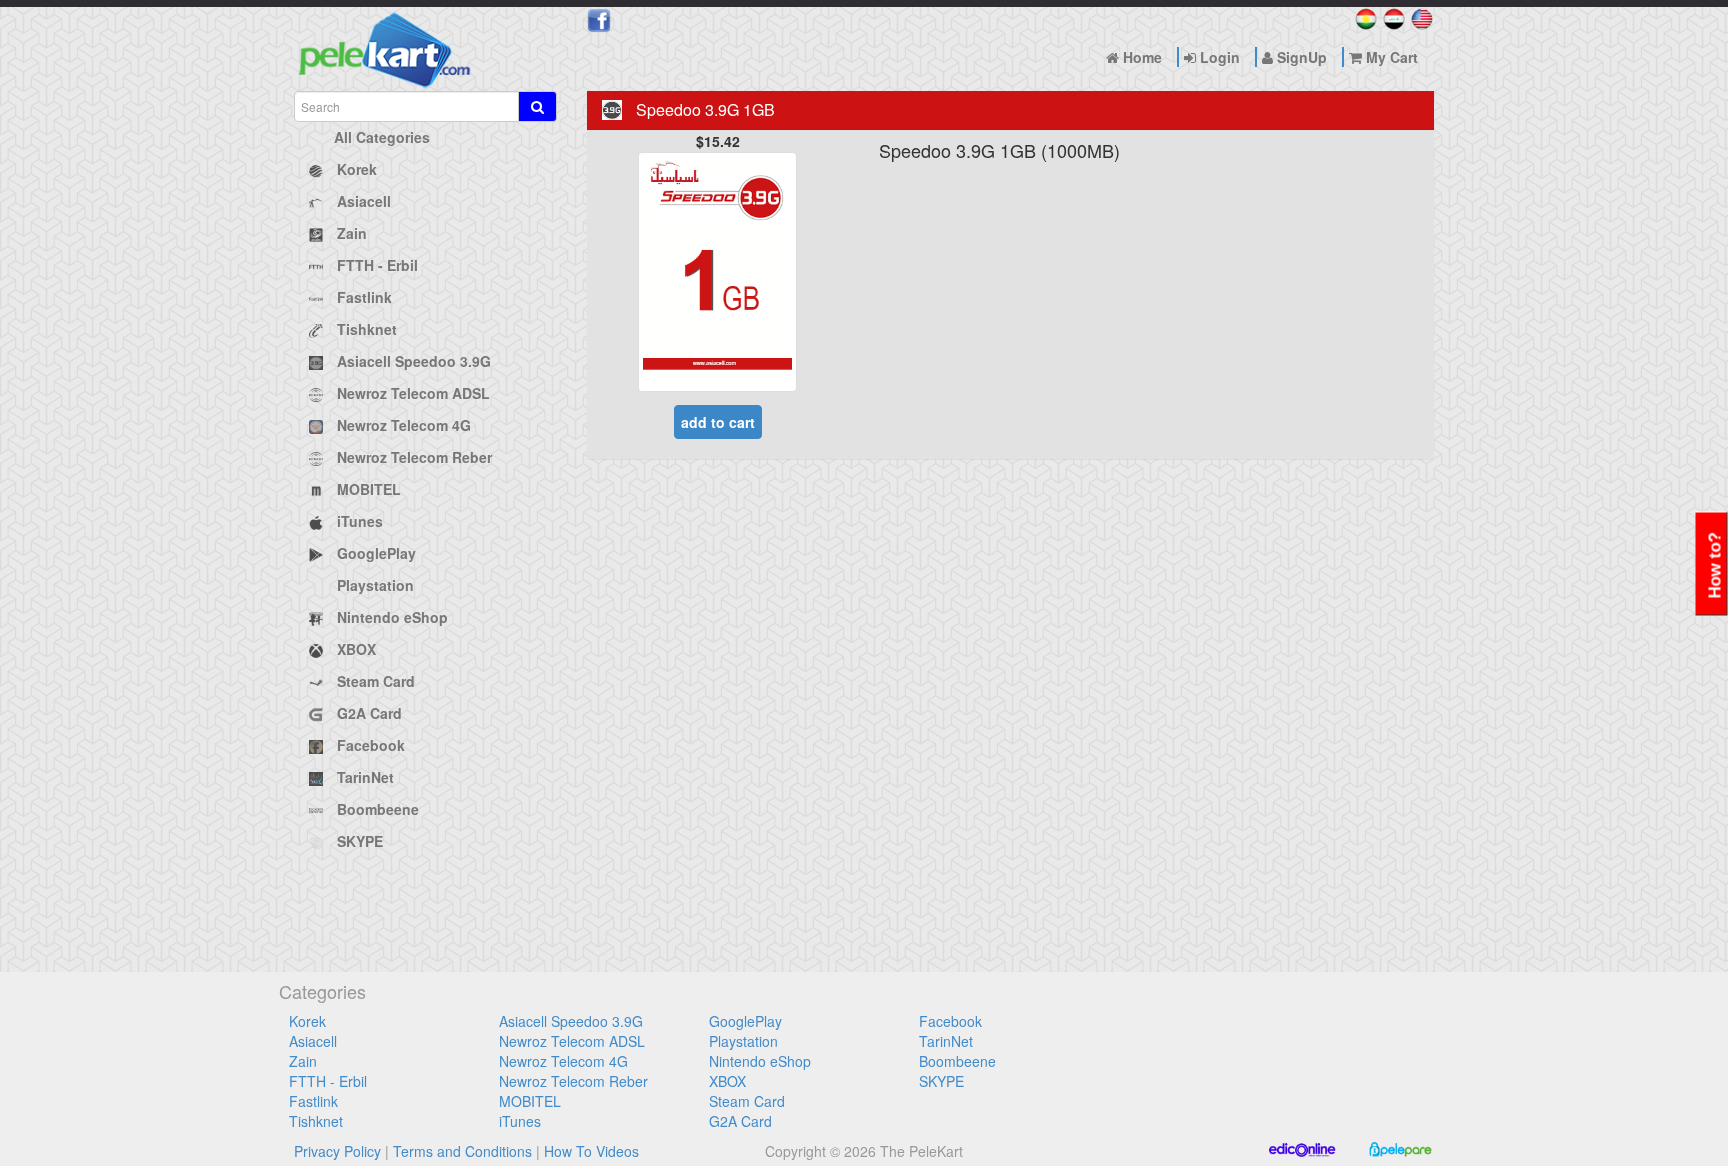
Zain (303, 1061)
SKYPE (941, 1081)
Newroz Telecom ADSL (572, 1041)
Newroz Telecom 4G (563, 1061)
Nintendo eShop (760, 1061)
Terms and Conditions (462, 1151)
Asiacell (313, 1041)
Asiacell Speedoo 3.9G (571, 1021)
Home (1140, 57)
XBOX (727, 1081)
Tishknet (316, 1121)
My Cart (1390, 57)
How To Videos (591, 1151)
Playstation (743, 1041)
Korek (307, 1021)
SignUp (1300, 57)
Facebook (950, 1021)
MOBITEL (530, 1101)
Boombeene (957, 1061)
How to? (1715, 566)
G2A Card (740, 1121)
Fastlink (313, 1101)
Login (1218, 57)
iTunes (520, 1121)
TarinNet (946, 1041)
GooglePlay (745, 1021)
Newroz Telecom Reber (573, 1081)
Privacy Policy (337, 1151)
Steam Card (747, 1101)
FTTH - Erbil (328, 1081)
